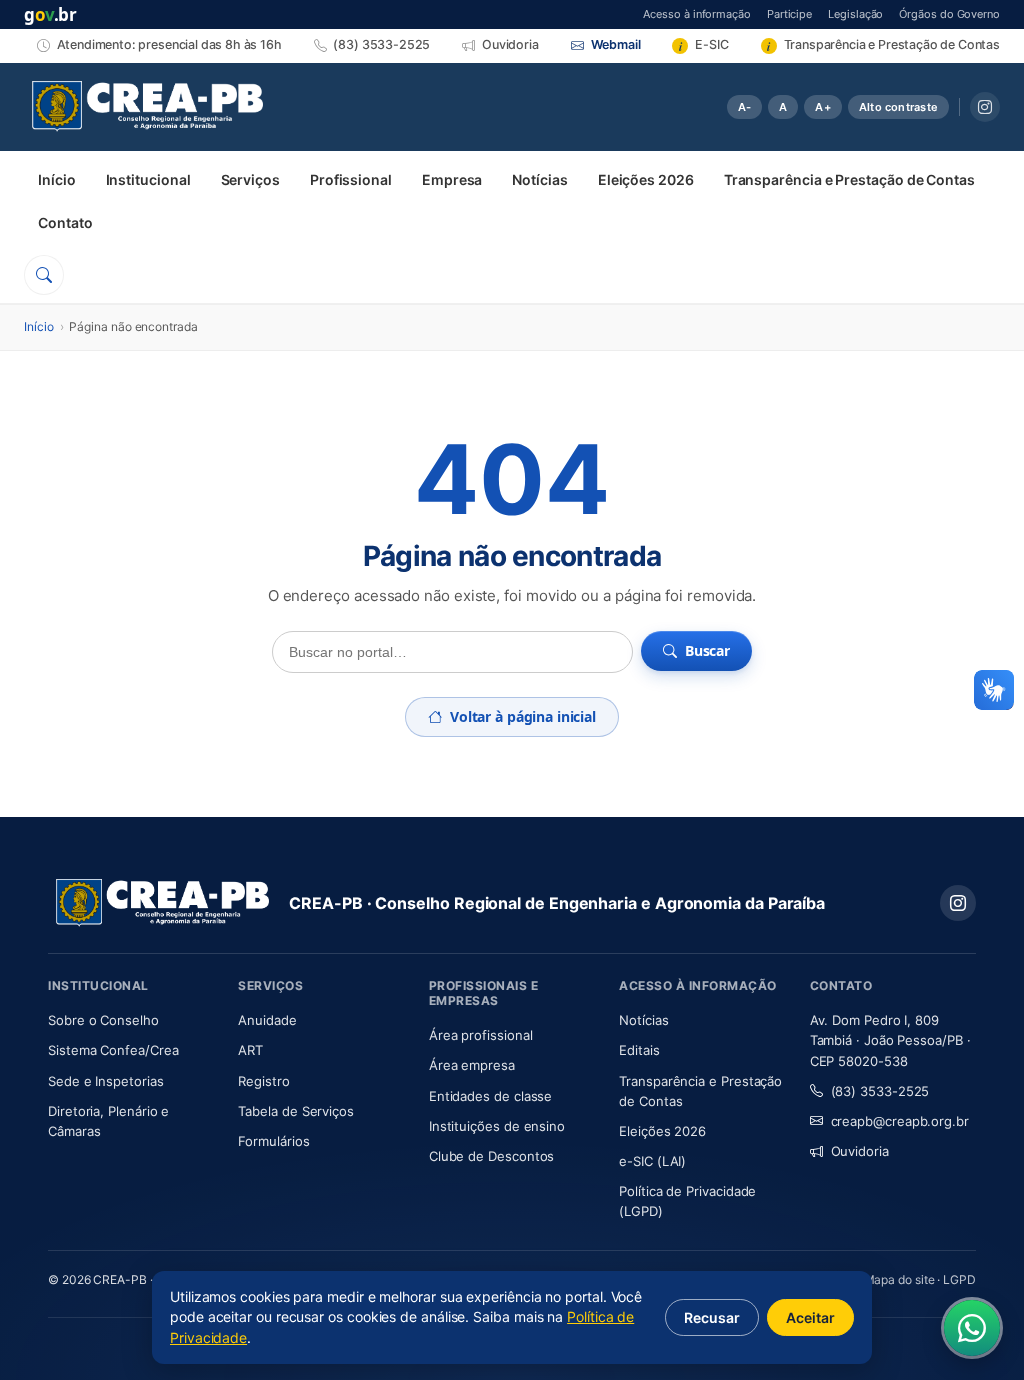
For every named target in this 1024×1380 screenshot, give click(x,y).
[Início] (147, 107)
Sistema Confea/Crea (131, 1049)
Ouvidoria (860, 1151)
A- (744, 107)
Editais (639, 1050)
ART (309, 1049)
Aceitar (810, 1317)
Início (57, 179)
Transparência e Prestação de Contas (849, 179)
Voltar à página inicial (523, 716)
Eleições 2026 (646, 179)
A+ (822, 107)
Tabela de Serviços (296, 1111)
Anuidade (321, 1019)
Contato (65, 222)
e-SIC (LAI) (652, 1161)
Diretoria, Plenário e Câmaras (131, 1121)
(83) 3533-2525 (880, 1091)
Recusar (712, 1317)
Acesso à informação (696, 13)
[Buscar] (44, 275)
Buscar (707, 650)
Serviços (250, 179)
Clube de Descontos (492, 1156)
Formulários (273, 1141)
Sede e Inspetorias (106, 1081)
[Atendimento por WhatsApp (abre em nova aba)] (972, 1328)
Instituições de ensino (497, 1126)
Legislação (855, 13)
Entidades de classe (490, 1096)
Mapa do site (899, 1279)
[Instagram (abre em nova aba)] (985, 107)
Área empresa (472, 1065)
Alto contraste (898, 107)
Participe (789, 13)
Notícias (539, 179)
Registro (263, 1081)
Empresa (452, 179)
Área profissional (481, 1035)
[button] (994, 690)
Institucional (148, 179)
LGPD (959, 1279)
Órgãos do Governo (949, 13)
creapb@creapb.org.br (900, 1121)
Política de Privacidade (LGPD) (687, 1201)
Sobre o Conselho (131, 1019)
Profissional (351, 179)
